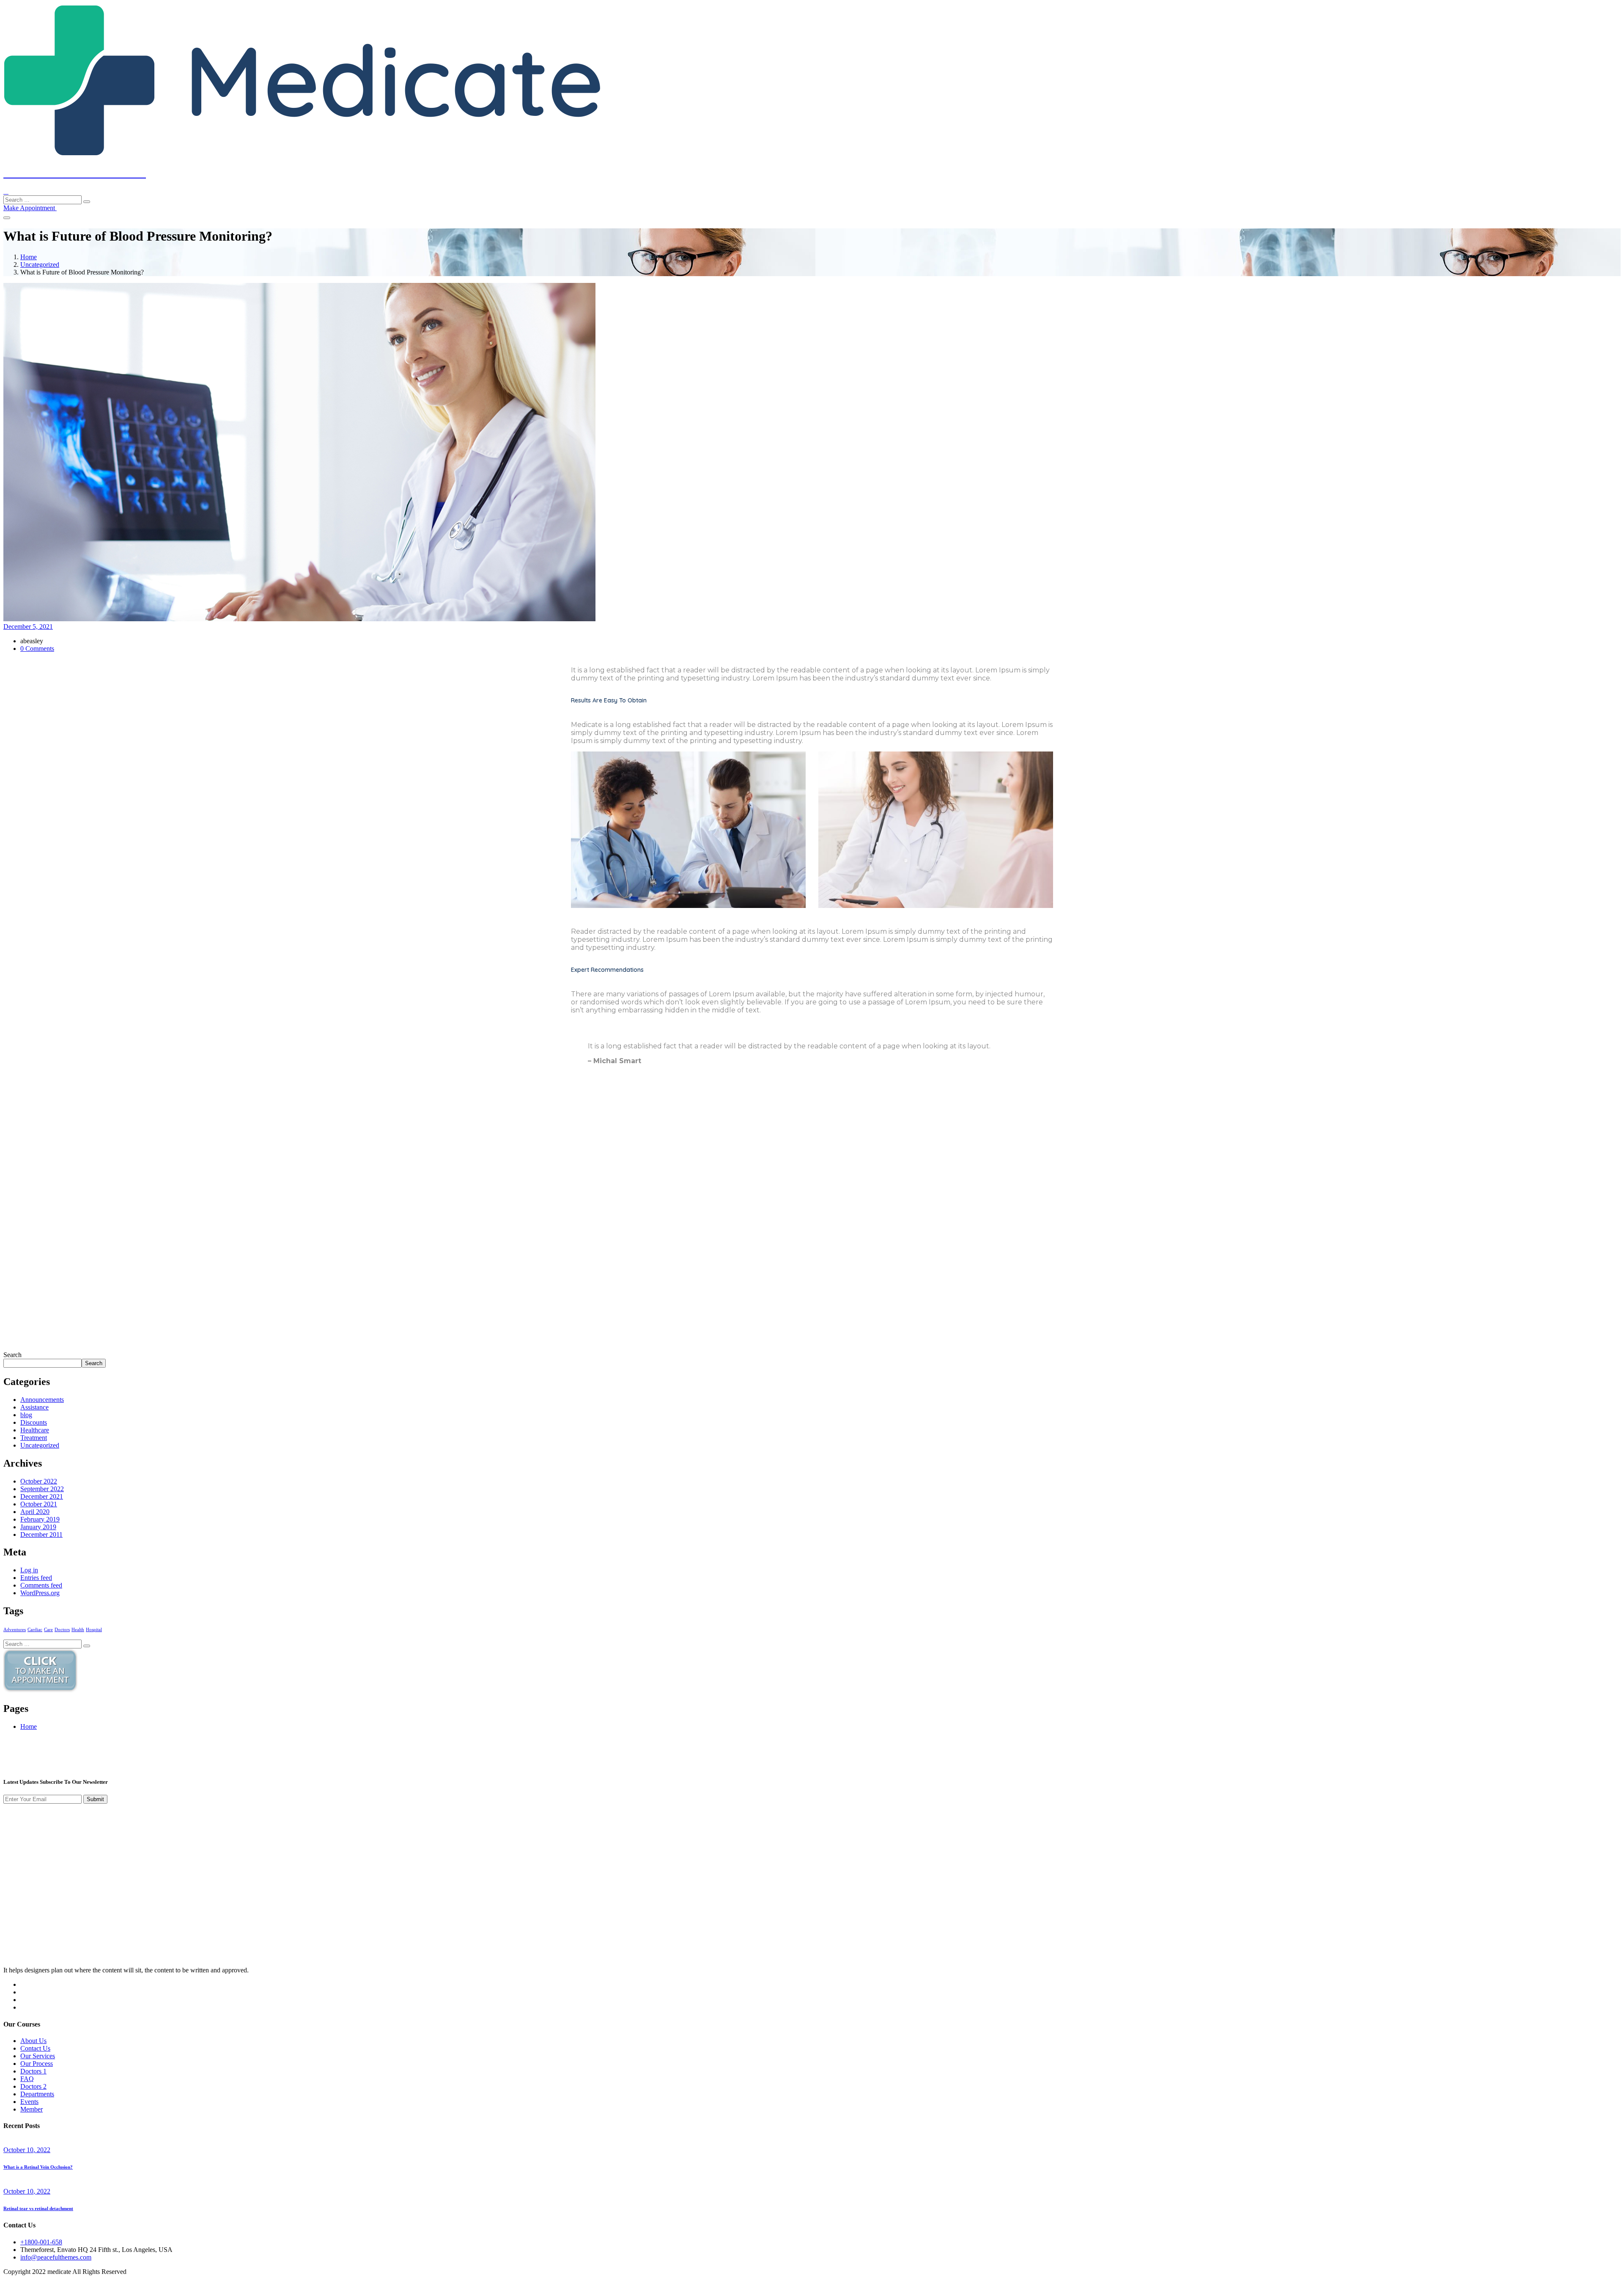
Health (78, 1630)
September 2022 (42, 1489)
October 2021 (39, 1504)
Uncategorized (40, 265)
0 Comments (37, 649)
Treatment (34, 1438)
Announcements (42, 1400)
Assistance (34, 1407)
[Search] (87, 202)
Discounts (34, 1422)
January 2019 (38, 1527)
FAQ (27, 2079)
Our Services (38, 2056)
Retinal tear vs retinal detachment (38, 2208)
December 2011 (41, 1534)
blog (26, 1415)
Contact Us (35, 2048)
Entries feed (36, 1578)
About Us (33, 2041)
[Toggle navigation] (7, 218)
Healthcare (35, 1430)
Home (29, 257)
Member (32, 2109)
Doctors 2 (33, 2086)
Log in (29, 1570)
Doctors (62, 1630)
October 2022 (39, 1481)
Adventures (15, 1630)
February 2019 (40, 1519)
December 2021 (42, 1496)
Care (48, 1630)
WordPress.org (40, 1593)
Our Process (37, 2064)
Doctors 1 (33, 2071)
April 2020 (35, 1512)
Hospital (94, 1630)
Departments (37, 2094)
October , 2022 (27, 2150)
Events (29, 2102)
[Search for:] (43, 199)
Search (12, 1355)
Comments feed (41, 1585)
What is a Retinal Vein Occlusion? (38, 2167)
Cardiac (35, 1630)
